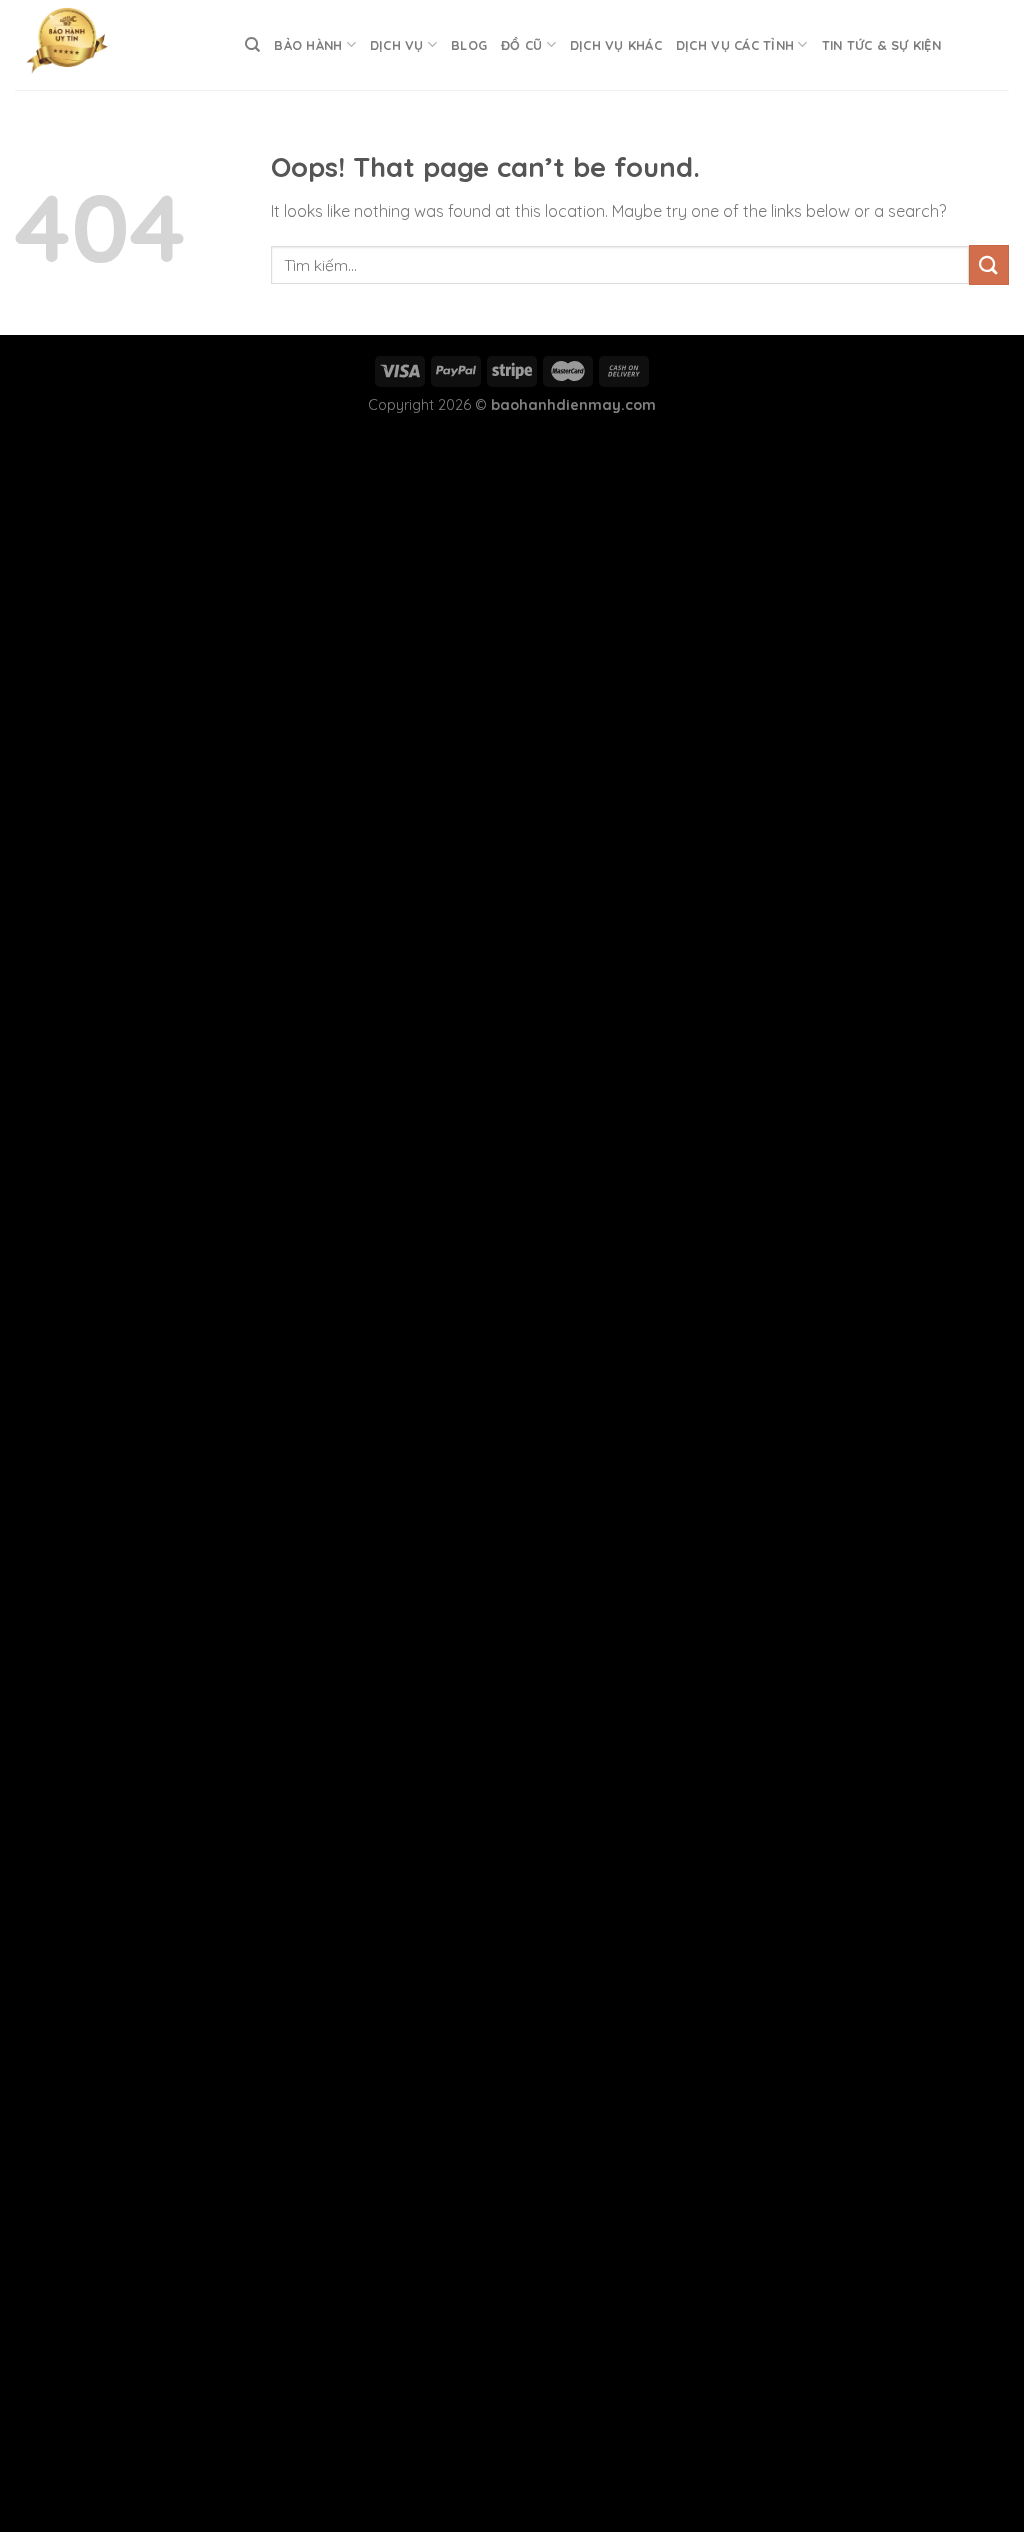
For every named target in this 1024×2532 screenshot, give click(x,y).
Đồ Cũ (521, 45)
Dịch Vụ (397, 45)
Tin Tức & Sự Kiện (881, 45)
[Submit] (989, 264)
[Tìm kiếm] (252, 45)
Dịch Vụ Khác (616, 45)
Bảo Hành (308, 45)
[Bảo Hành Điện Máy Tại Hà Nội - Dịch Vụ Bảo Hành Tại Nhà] (115, 45)
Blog (469, 45)
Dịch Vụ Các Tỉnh (735, 45)
